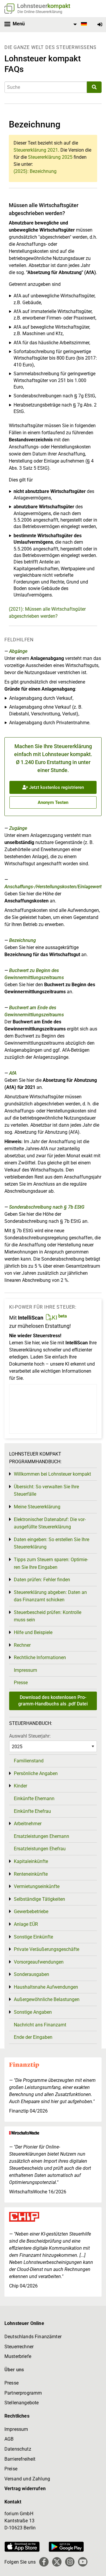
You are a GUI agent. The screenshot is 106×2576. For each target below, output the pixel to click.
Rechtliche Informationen (40, 1657)
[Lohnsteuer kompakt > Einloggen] (100, 25)
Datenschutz (18, 2449)
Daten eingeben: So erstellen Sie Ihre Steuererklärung (52, 1543)
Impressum (25, 1670)
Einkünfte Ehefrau (32, 1811)
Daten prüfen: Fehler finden (42, 1580)
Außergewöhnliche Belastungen (47, 1999)
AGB (9, 2439)
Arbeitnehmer (28, 1824)
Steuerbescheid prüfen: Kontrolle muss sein (48, 1616)
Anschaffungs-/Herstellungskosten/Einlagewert (53, 887)
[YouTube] (83, 2562)
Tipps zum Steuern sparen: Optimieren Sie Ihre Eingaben (51, 1563)
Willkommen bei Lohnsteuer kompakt (52, 1474)
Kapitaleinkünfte (31, 1861)
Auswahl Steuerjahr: (30, 1736)
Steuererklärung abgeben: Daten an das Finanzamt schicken (50, 1596)
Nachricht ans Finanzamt (40, 2025)
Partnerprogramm (23, 2393)
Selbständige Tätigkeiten (39, 1899)
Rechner (22, 1645)
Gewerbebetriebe (31, 1911)
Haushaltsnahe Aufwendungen (46, 1987)
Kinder (20, 1786)
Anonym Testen (53, 802)
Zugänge (18, 828)
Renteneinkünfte (31, 1874)
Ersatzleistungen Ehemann (42, 1836)
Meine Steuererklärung (37, 1507)
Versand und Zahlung (27, 2479)
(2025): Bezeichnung (35, 171)
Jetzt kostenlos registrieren (56, 787)
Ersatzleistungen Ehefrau (40, 1849)
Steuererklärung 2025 (50, 157)
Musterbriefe (18, 2356)
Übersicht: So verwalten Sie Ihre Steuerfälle (46, 1491)
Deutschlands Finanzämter (33, 2337)
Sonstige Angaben (33, 2012)
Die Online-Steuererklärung (40, 12)
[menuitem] (79, 24)
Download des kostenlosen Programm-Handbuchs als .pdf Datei (53, 1701)
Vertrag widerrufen (25, 2489)
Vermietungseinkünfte (37, 1886)
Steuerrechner (19, 2347)
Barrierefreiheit (20, 2459)
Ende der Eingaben (33, 2037)
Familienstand (29, 1761)
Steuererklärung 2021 (36, 150)
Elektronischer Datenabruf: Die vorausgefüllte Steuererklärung (50, 1523)
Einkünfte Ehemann (34, 1799)
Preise (11, 2469)
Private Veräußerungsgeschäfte (47, 1949)
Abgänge (18, 651)
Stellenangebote (21, 2403)
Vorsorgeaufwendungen (39, 1962)
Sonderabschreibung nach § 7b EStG (47, 1207)
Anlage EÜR (26, 1924)
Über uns (14, 2370)
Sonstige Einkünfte (33, 1937)
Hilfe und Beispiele (33, 1632)
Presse (21, 1683)
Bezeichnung (23, 940)
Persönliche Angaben (36, 1773)
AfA (13, 1073)
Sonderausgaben (32, 1974)
